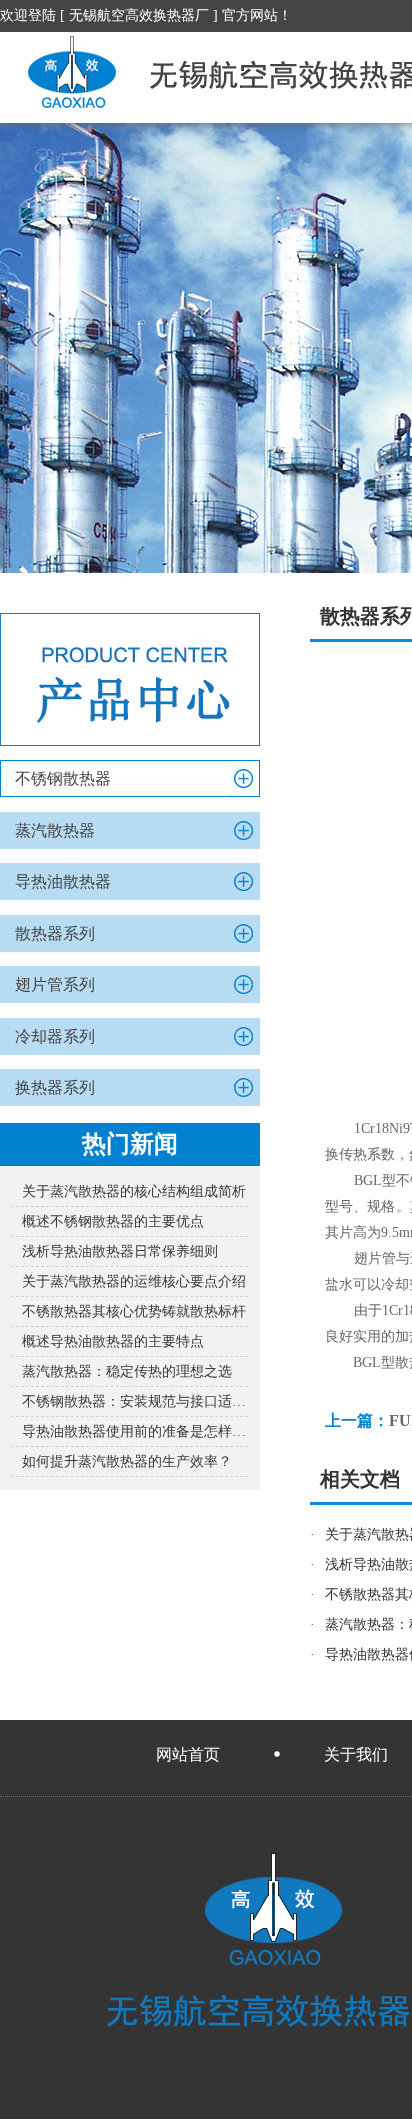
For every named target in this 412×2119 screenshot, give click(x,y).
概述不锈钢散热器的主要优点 (113, 1221)
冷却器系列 (55, 1036)
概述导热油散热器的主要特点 (113, 1341)
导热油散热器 (63, 881)
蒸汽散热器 (55, 830)
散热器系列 (55, 933)
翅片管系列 (55, 984)
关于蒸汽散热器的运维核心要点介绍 (134, 1281)
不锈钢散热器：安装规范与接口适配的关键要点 (135, 1401)
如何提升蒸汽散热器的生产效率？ (127, 1461)
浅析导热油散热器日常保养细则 (120, 1251)
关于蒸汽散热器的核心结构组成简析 (134, 1191)
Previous (35, 348)
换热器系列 (55, 1087)
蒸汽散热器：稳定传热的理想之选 (127, 1371)
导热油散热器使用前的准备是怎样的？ (135, 1431)
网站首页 (188, 1754)
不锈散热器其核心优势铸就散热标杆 (134, 1311)
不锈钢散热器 (63, 778)
